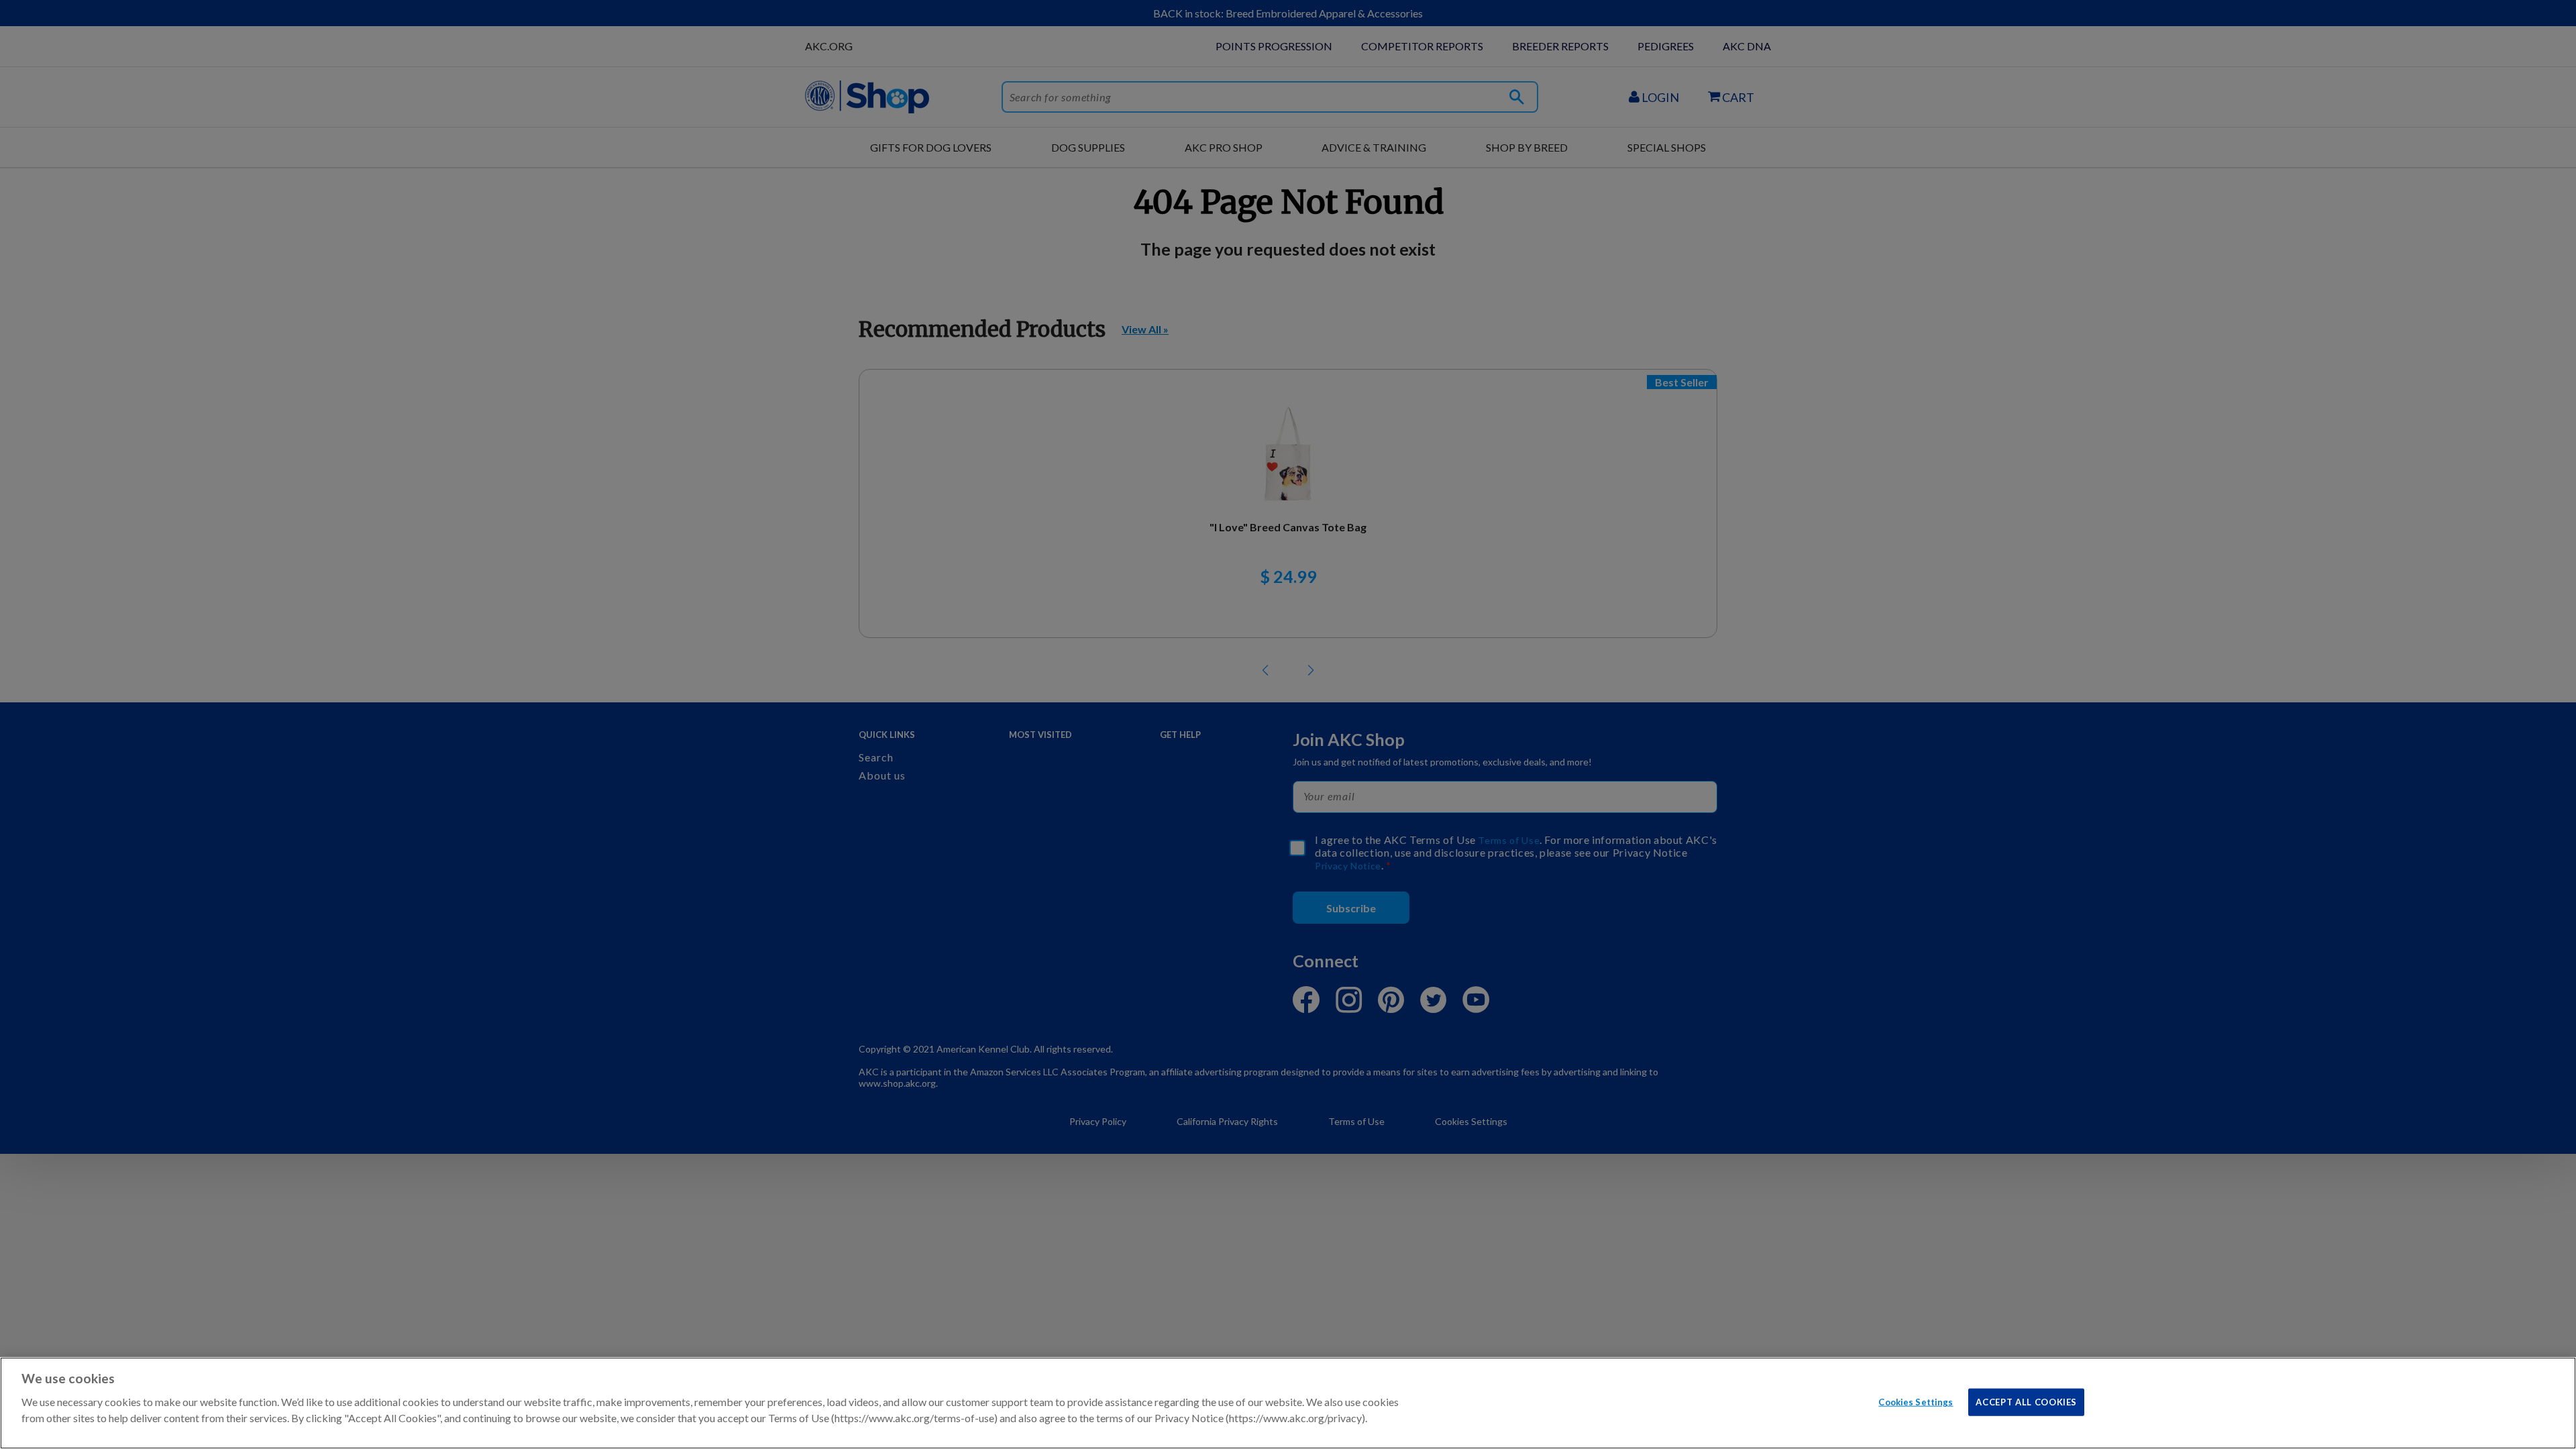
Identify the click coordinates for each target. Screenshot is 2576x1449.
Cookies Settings (1916, 1401)
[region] (1288, 1403)
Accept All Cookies (2026, 1401)
